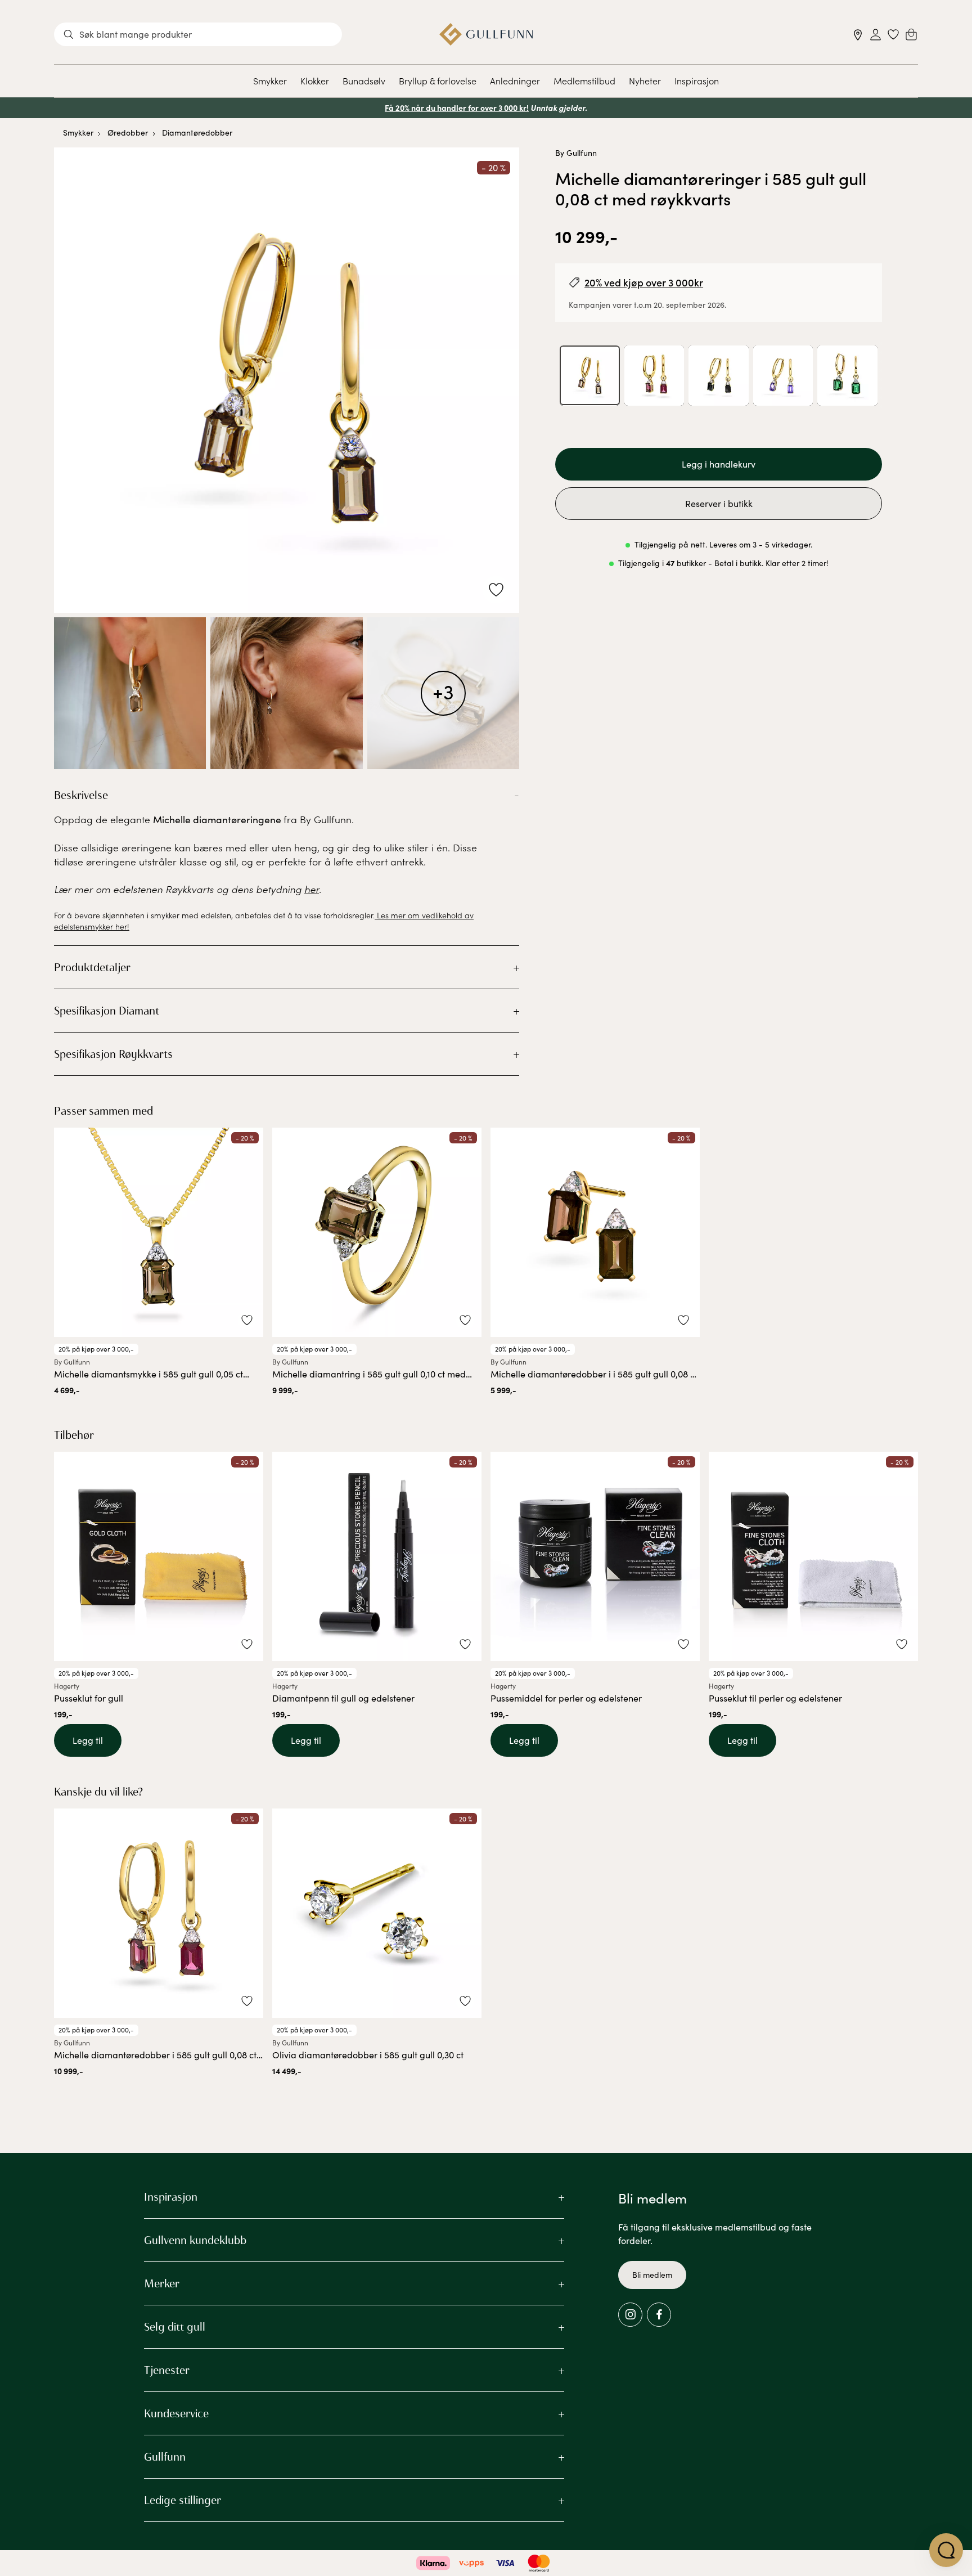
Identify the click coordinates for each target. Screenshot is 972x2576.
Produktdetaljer (92, 967)
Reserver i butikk (719, 504)
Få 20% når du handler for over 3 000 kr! (457, 107)
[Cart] (911, 34)
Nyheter (645, 80)
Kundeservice (176, 2413)
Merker (162, 2283)
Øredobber (128, 133)
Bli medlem (652, 2275)
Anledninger (515, 80)
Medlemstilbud (584, 80)
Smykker (270, 80)
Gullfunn (165, 2457)
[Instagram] (630, 2315)
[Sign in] (876, 35)
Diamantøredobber (197, 133)
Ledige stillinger (183, 2500)
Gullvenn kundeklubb (195, 2240)
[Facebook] (659, 2315)
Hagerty (67, 1686)
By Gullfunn (576, 153)
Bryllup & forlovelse (438, 80)
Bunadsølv (364, 80)
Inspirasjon (697, 80)
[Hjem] (486, 34)
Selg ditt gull (175, 2327)
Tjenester (167, 2370)
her (312, 889)
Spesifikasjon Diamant (107, 1011)
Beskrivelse (81, 795)
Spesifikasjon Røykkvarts (113, 1054)
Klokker (315, 80)
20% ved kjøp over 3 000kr (644, 282)
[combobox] (198, 34)
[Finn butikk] (858, 35)
